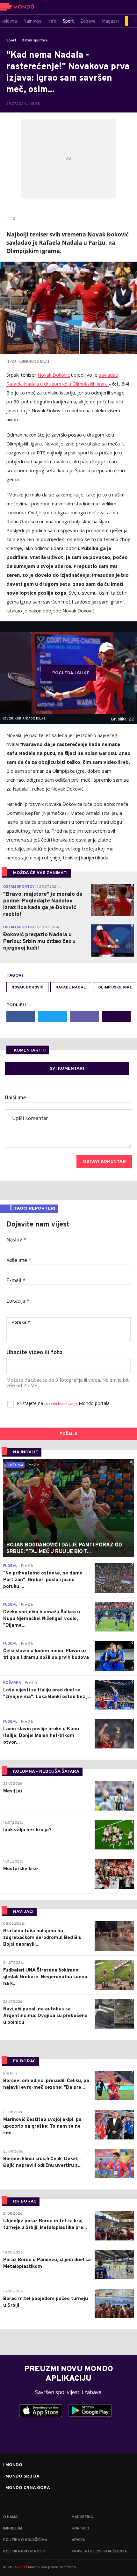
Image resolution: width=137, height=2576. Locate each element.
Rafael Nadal (71, 988)
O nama (10, 2517)
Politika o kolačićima (25, 2540)
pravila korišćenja (61, 1404)
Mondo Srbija (22, 2477)
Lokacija (18, 1301)
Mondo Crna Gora (28, 2488)
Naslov (16, 1240)
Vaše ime (19, 1261)
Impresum (13, 2529)
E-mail (16, 1281)
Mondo (14, 2465)
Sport (11, 40)
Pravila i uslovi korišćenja (99, 2551)
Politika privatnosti (24, 2551)
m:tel (23, 2567)
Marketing (82, 2517)
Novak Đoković (54, 375)
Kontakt (81, 2529)
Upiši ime (15, 1098)
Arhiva (78, 2540)
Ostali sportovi (35, 40)
